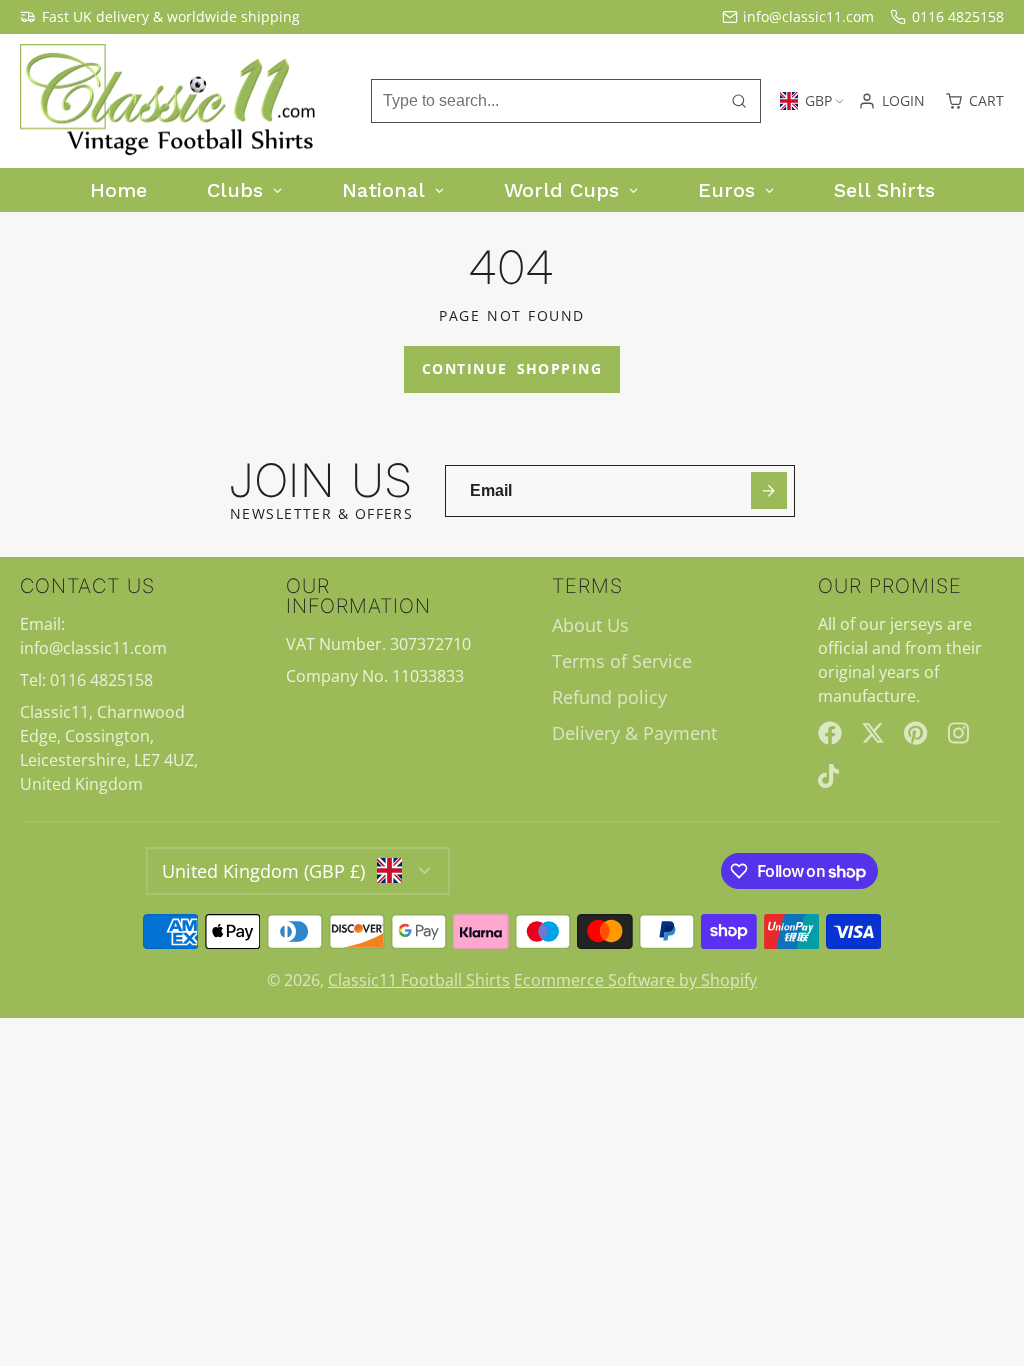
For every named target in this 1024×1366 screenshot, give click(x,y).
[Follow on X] (873, 733)
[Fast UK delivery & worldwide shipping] (160, 17)
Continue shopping (512, 368)
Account (891, 101)
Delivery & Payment (634, 733)
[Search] (739, 101)
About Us (590, 625)
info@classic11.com (808, 16)
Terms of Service (622, 661)
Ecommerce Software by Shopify (635, 980)
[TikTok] (830, 776)
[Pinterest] (916, 733)
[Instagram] (960, 733)
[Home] (170, 101)
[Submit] (769, 490)
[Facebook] (830, 733)
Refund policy (609, 697)
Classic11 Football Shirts (419, 980)
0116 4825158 (958, 16)
